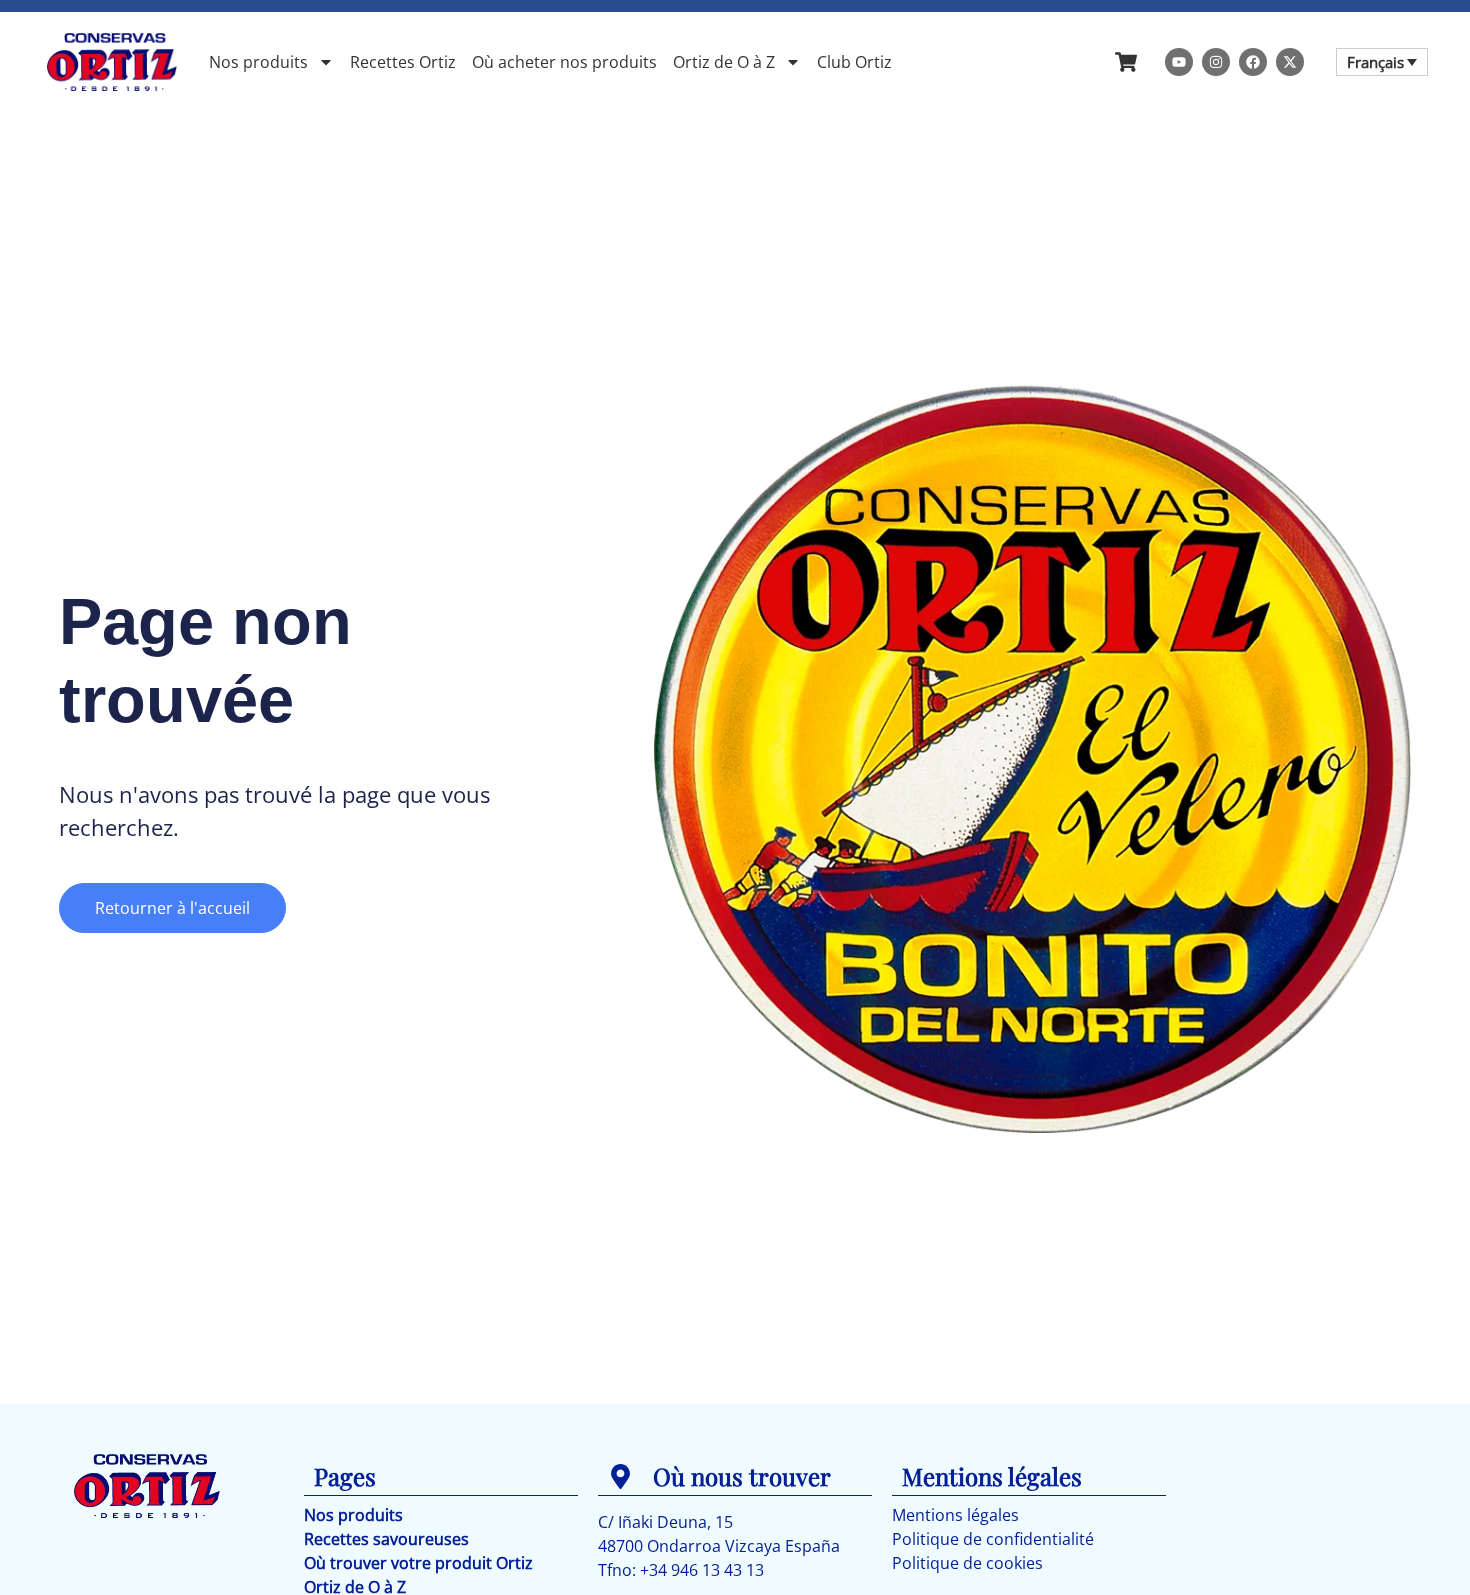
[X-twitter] (1290, 62)
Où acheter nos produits (564, 62)
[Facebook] (1253, 62)
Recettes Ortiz (403, 62)
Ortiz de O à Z (724, 62)
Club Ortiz (854, 62)
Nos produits (258, 62)
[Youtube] (1179, 62)
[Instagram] (1216, 62)
